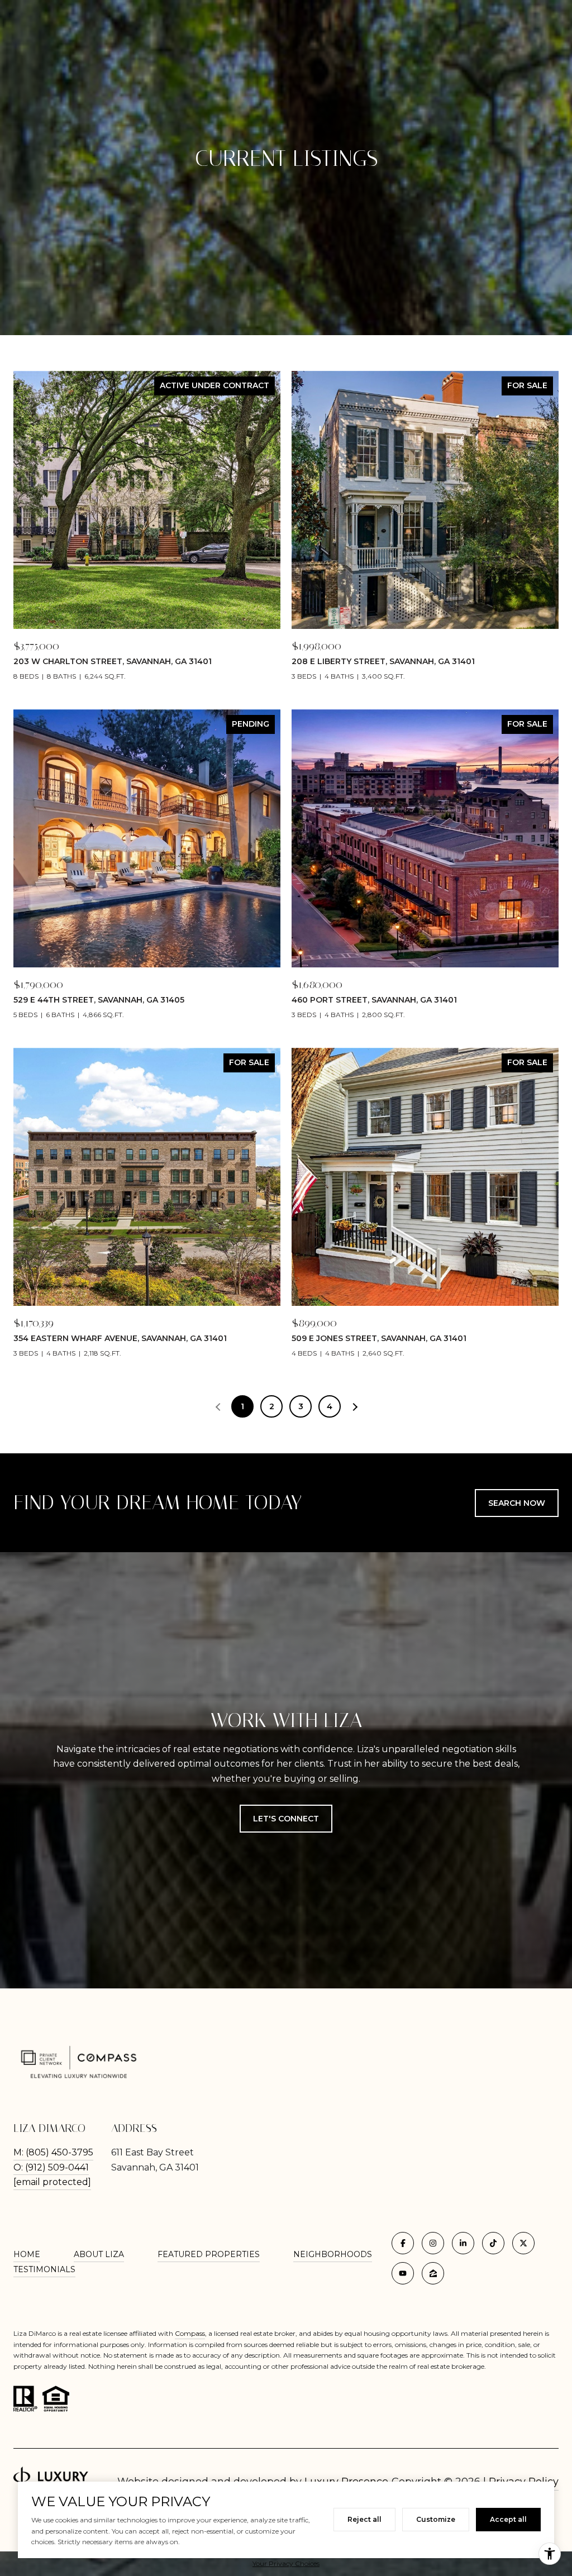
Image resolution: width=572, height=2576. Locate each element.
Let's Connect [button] (286, 1819)
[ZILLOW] (433, 2273)
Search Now (517, 1503)
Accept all (508, 2519)
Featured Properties (209, 2254)
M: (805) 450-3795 (53, 2152)
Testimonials (44, 2269)
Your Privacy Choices (286, 2563)
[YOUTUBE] (403, 2273)
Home (27, 2254)
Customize (436, 2519)
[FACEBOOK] (403, 2243)
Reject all (364, 2519)
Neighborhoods (333, 2254)
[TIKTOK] (493, 2243)
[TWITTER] (523, 2243)
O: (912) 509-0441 (51, 2167)
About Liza (99, 2254)
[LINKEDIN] (463, 2243)
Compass (190, 2333)
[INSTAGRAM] (433, 2243)
